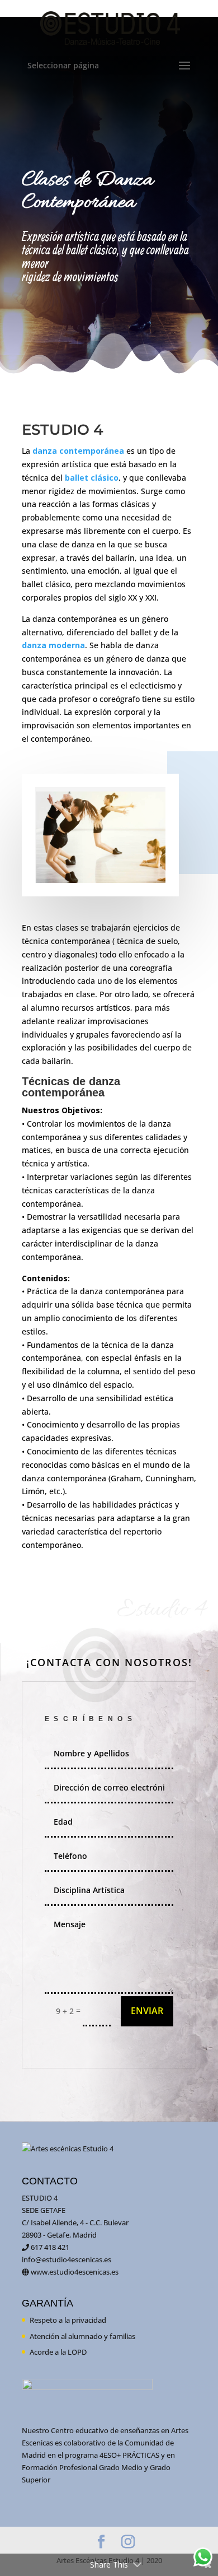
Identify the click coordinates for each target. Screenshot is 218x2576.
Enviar (147, 2011)
